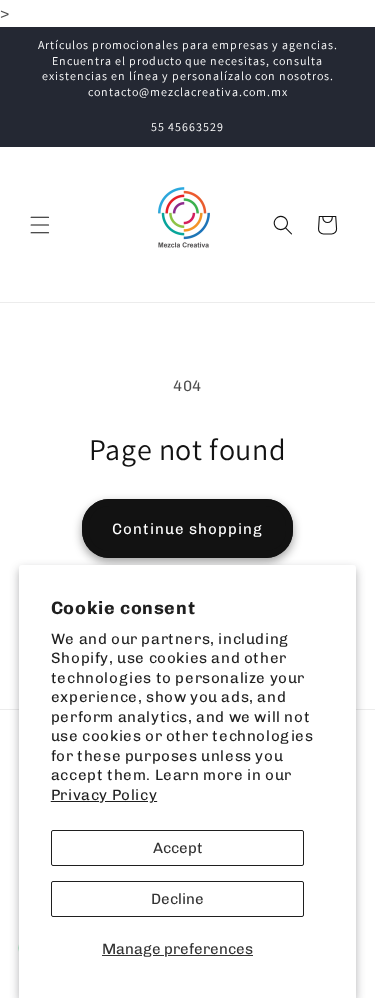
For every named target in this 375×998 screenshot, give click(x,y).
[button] (40, 225)
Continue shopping (187, 529)
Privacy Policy (104, 795)
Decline (177, 899)
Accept (178, 848)
